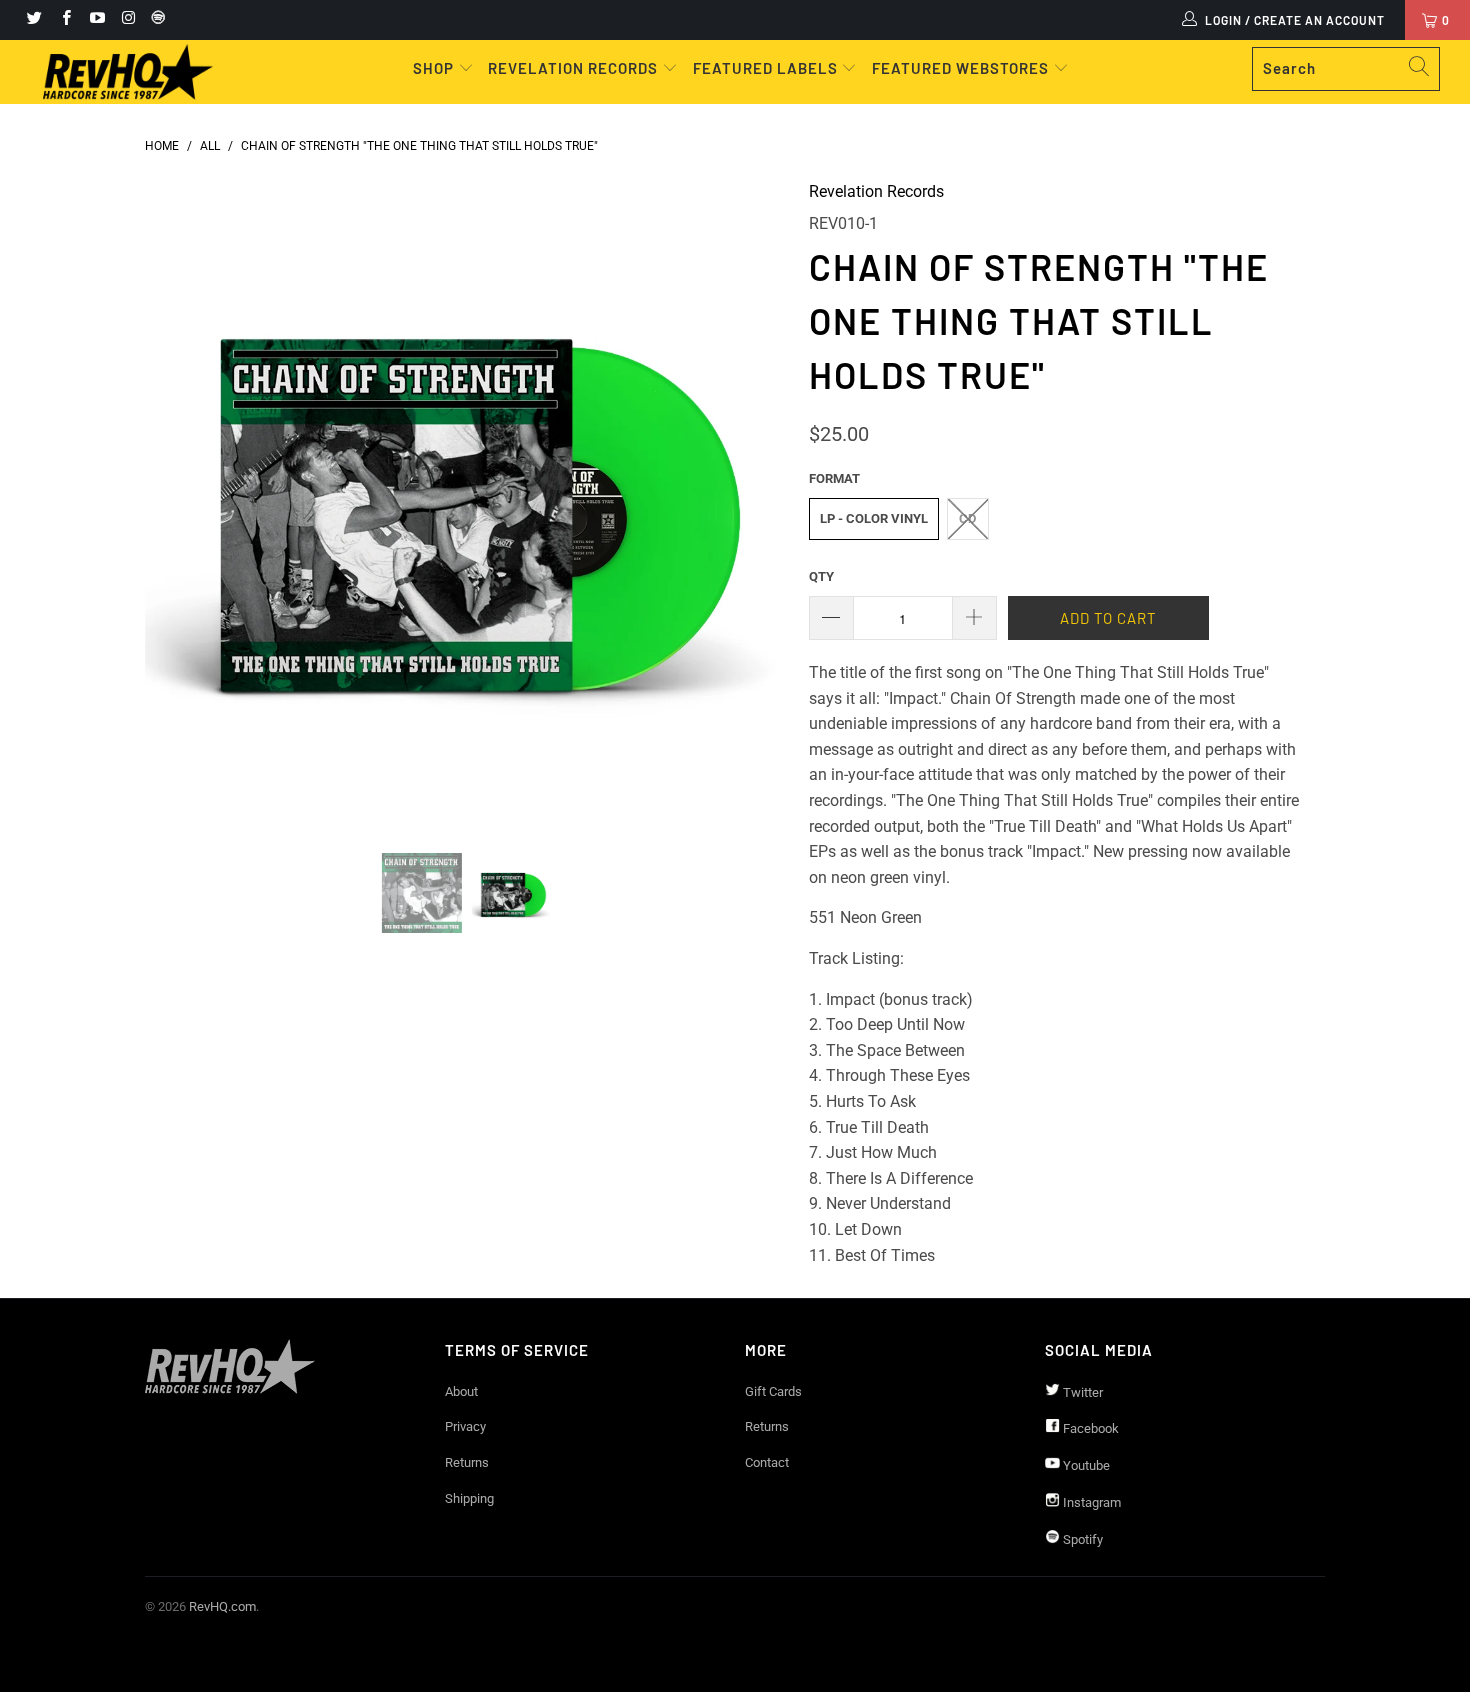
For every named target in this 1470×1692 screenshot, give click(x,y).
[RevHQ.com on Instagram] (127, 20)
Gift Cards (773, 1391)
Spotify (1081, 1539)
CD (967, 518)
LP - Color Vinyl (874, 518)
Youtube (1085, 1465)
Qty (821, 576)
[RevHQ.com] (127, 72)
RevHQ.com (222, 1606)
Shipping (469, 1498)
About (461, 1391)
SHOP (435, 68)
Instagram (1090, 1502)
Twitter (1081, 1392)
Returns (467, 1462)
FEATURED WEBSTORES (962, 68)
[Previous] (179, 501)
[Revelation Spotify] (155, 20)
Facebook (1089, 1428)
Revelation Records (876, 191)
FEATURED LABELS (765, 68)
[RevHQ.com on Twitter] (33, 20)
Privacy (465, 1426)
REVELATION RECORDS (573, 68)
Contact (767, 1462)
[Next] (754, 501)
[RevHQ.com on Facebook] (64, 20)
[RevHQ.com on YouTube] (96, 20)
